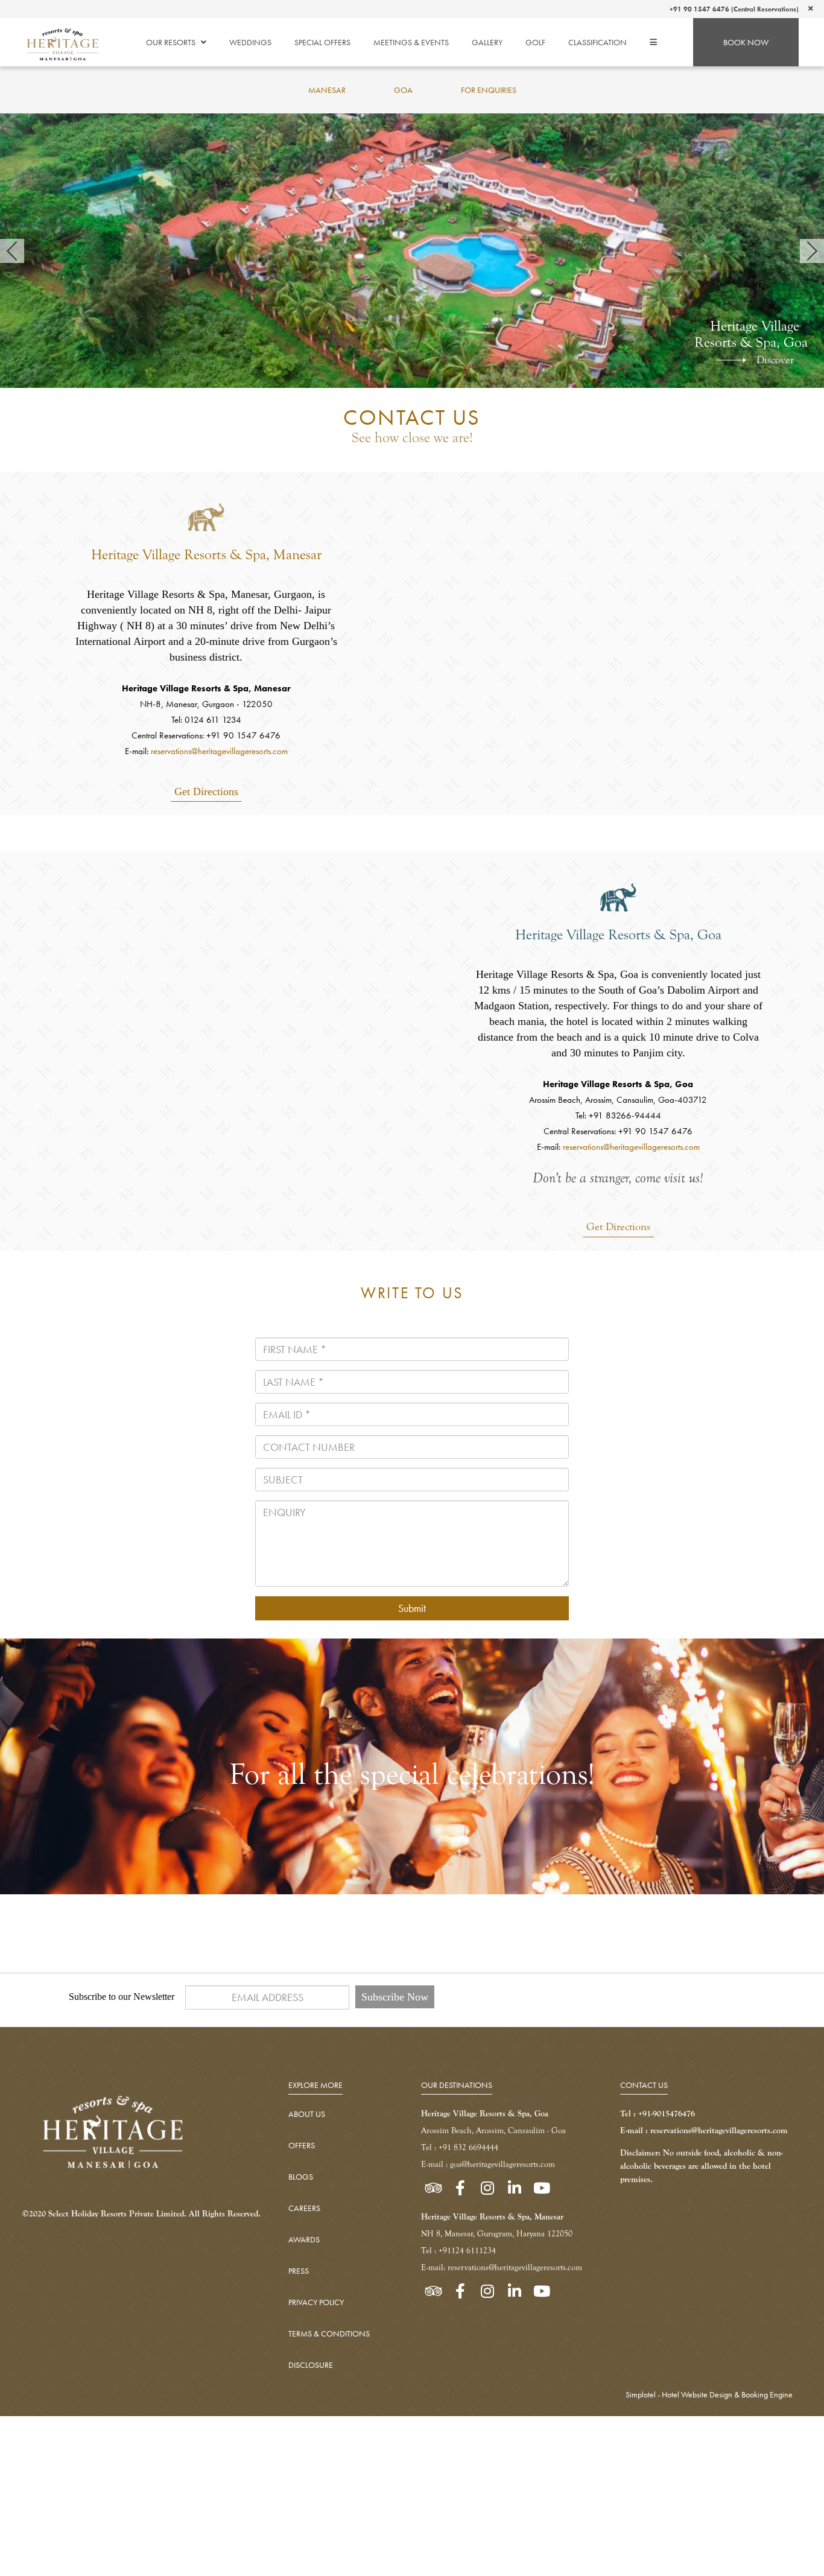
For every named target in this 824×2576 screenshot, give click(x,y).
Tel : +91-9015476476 (658, 2114)
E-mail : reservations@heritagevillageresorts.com (704, 2130)
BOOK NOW (746, 42)
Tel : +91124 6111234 (458, 2251)
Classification (597, 42)
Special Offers (322, 42)
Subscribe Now (395, 1997)
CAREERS (304, 2208)
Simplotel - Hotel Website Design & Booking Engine (709, 2394)
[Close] (811, 8)
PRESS (299, 2271)
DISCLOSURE (311, 2365)
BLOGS (301, 2177)
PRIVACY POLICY (316, 2302)
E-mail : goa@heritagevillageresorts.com (488, 2164)
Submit (412, 1608)
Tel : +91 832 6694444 (460, 2147)
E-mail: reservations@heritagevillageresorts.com (502, 2267)
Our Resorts (171, 42)
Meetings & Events (411, 42)
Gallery (487, 42)
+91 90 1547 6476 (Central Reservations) (734, 9)
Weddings (250, 42)
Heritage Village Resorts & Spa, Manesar (206, 555)
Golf (535, 42)
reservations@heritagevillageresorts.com (219, 751)
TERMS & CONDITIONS (329, 2333)
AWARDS (304, 2239)
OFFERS (302, 2145)
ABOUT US (307, 2114)
